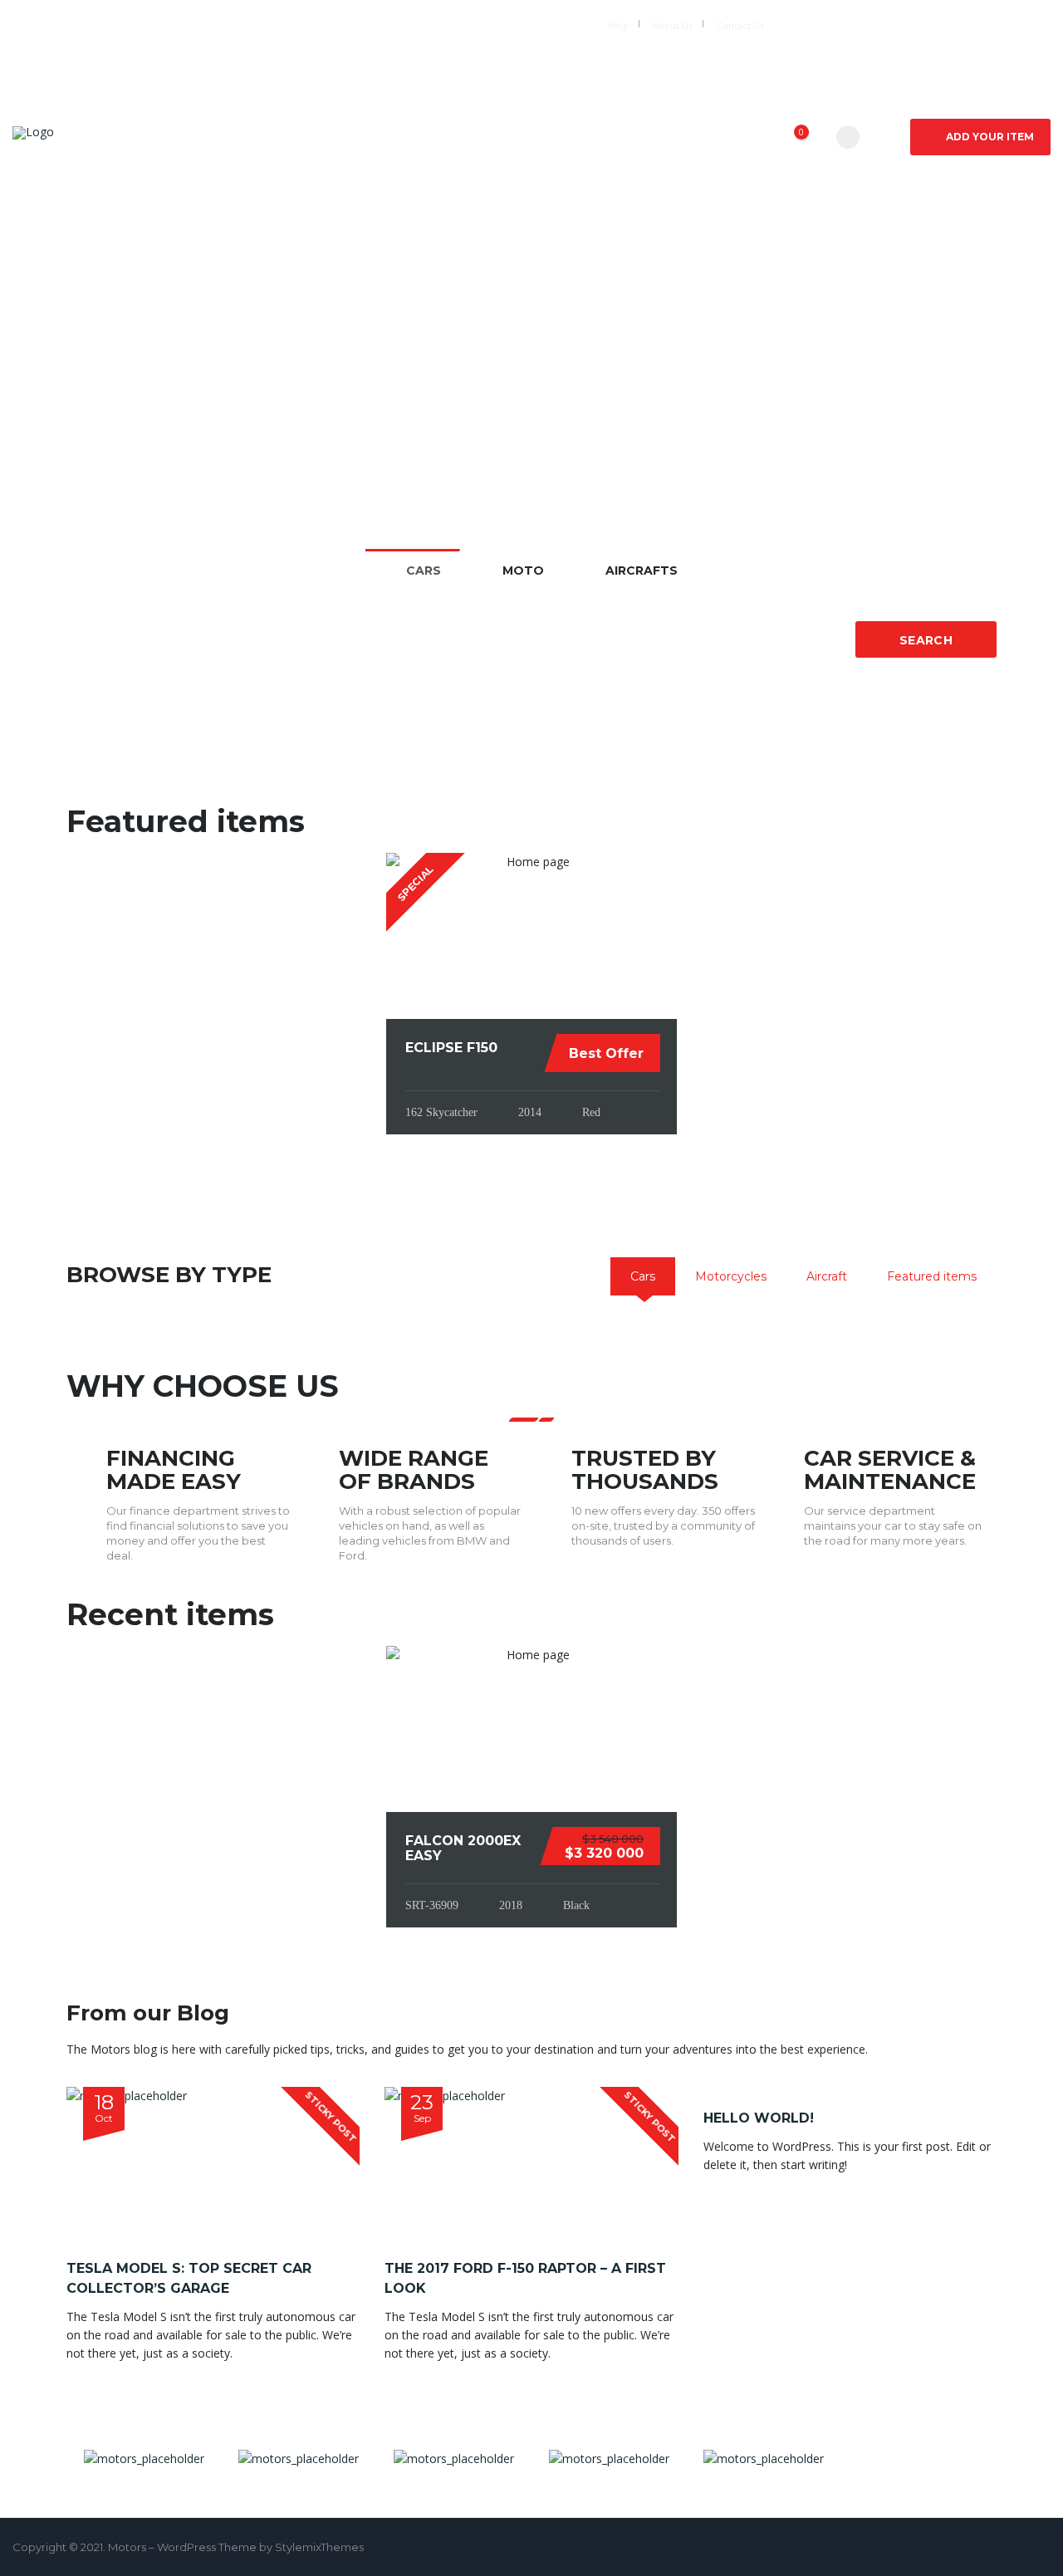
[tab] (643, 1276)
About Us (673, 25)
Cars (399, 137)
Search (926, 640)
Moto (469, 137)
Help (618, 25)
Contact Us (740, 25)
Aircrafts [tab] (642, 571)
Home (330, 137)
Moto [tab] (523, 571)
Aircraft (554, 137)
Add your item (990, 137)
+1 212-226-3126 (409, 24)
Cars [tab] (424, 571)
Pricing (643, 137)
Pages (723, 137)
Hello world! (759, 2118)
